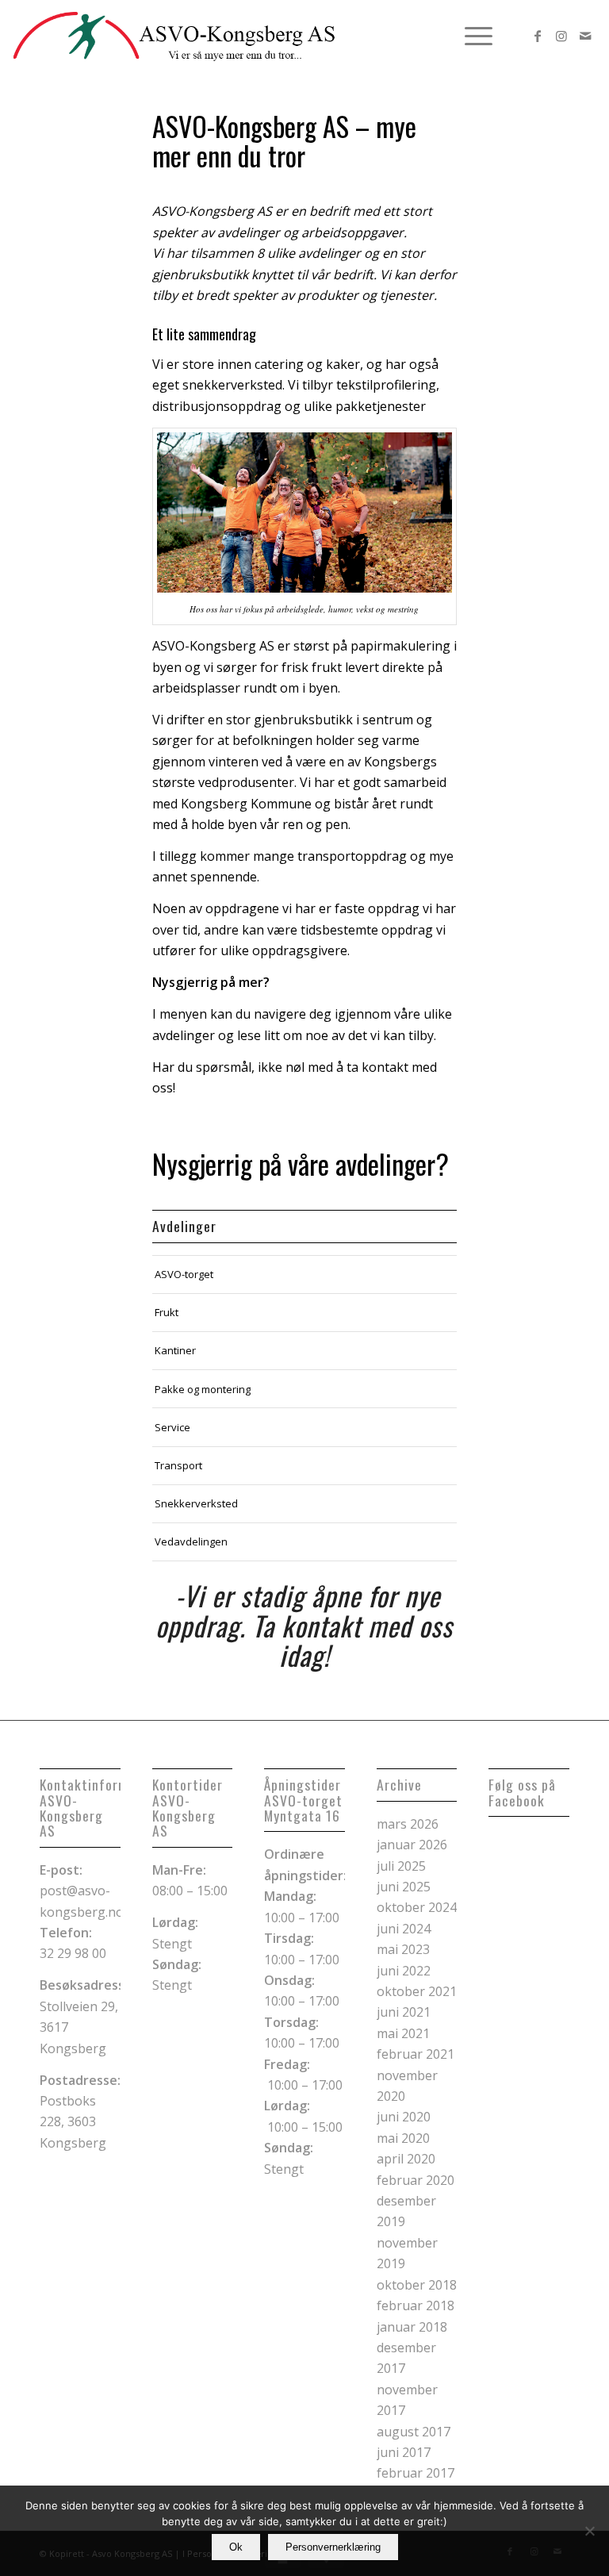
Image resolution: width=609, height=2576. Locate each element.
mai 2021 (403, 2033)
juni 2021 (404, 2012)
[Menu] (471, 36)
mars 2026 (408, 1824)
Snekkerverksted (196, 1503)
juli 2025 (401, 1866)
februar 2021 (416, 2054)
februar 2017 (416, 2473)
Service (172, 1427)
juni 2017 (404, 2452)
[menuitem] (471, 36)
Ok (236, 2547)
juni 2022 (404, 1971)
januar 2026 (412, 1845)
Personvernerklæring (333, 2547)
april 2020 (406, 2159)
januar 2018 (412, 2327)
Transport (178, 1465)
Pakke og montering (203, 1389)
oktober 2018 (417, 2285)
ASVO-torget (184, 1274)
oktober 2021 (417, 1991)
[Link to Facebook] (538, 36)
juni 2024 (404, 1929)
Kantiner (175, 1350)
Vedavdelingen (191, 1541)
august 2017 (414, 2432)
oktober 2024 (417, 1907)
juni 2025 (404, 1887)
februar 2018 (416, 2305)
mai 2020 (403, 2138)
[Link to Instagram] (561, 36)
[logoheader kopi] (174, 36)
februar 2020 (416, 2180)
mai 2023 (403, 1949)
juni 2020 (404, 2117)
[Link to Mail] (585, 36)
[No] (589, 2531)
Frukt (167, 1312)
